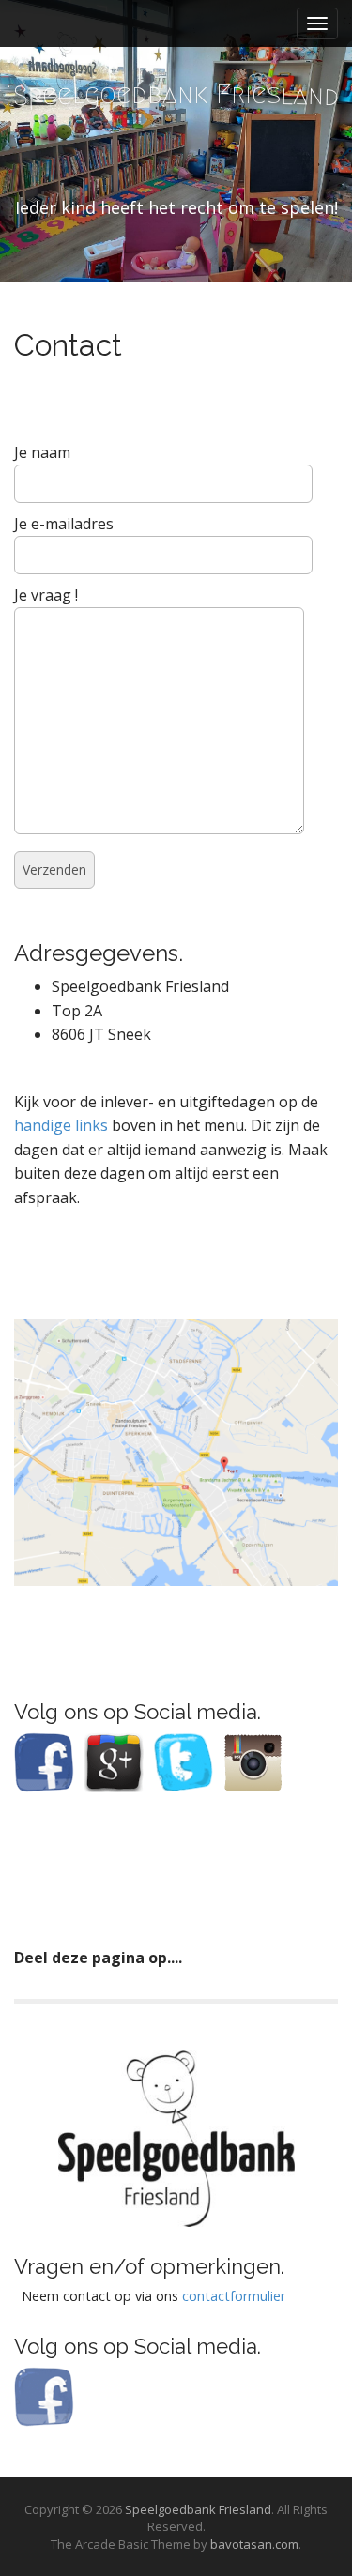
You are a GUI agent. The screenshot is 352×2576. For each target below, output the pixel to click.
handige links (61, 1125)
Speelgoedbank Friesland (198, 2509)
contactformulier (234, 2296)
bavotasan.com (254, 2544)
